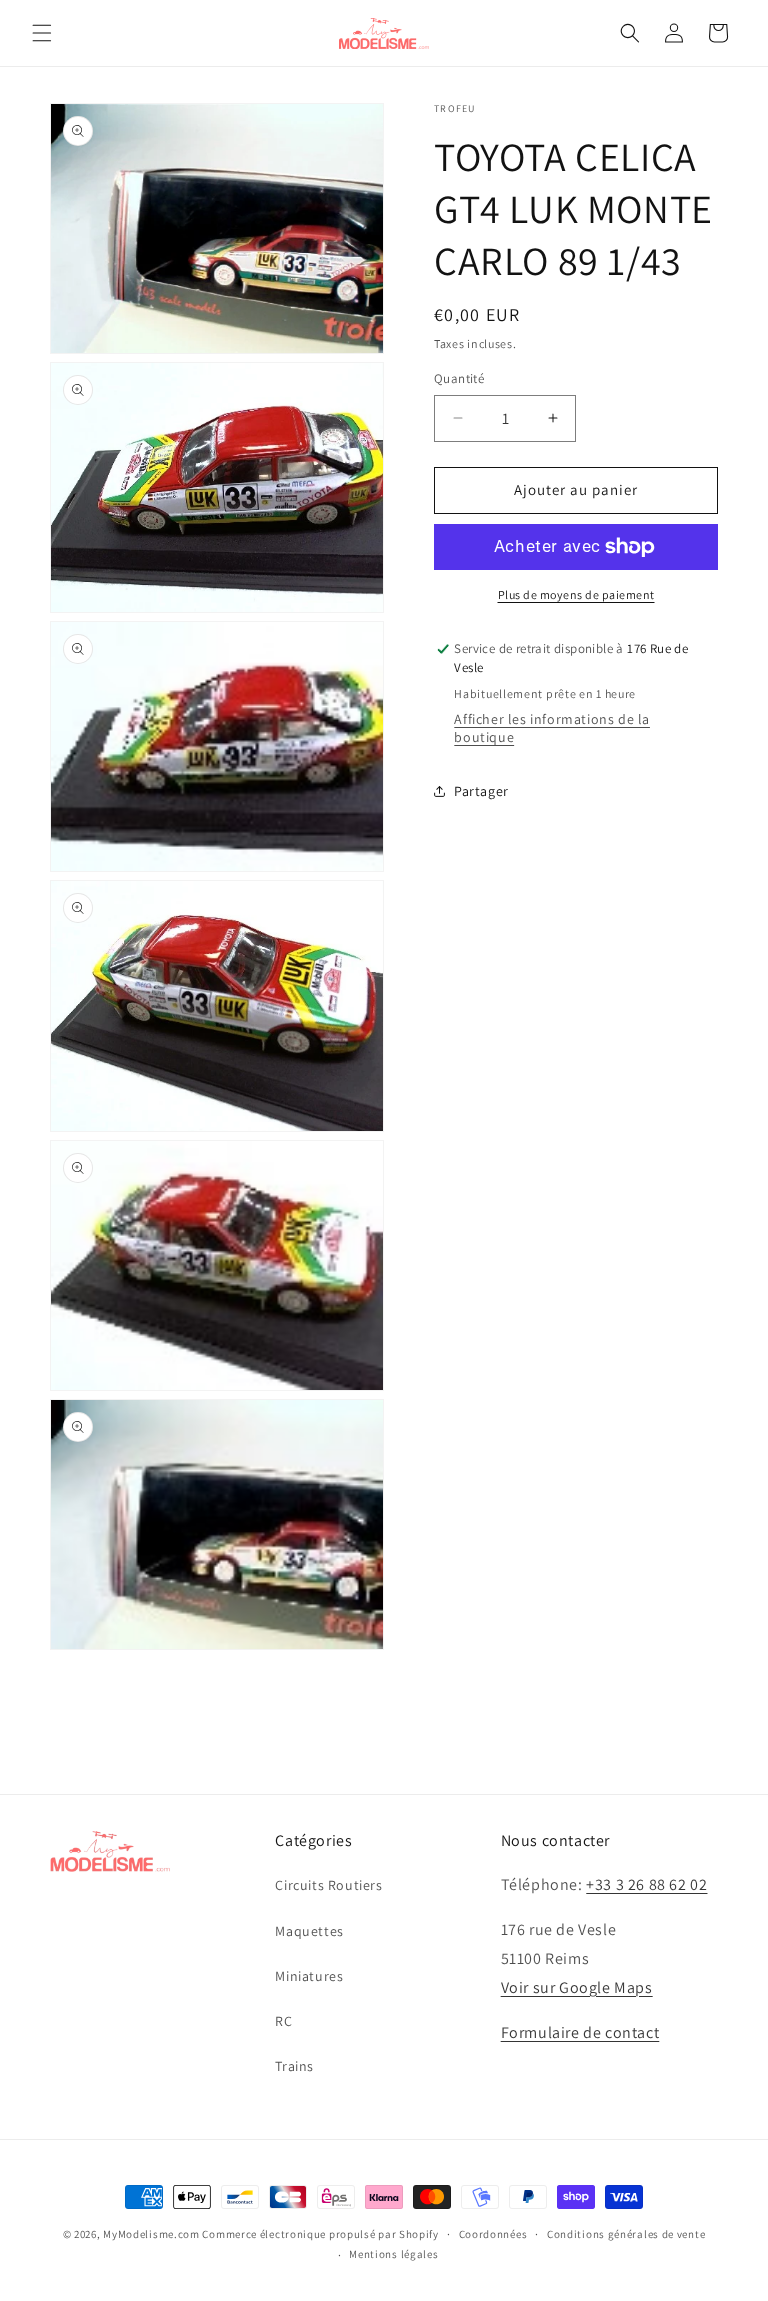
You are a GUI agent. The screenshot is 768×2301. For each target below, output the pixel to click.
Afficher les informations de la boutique (552, 728)
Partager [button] (481, 791)
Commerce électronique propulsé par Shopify (320, 2234)
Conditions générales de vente (626, 2234)
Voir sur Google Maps (577, 1987)
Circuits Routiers (328, 1885)
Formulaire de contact (580, 2032)
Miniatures (309, 1976)
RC (283, 2021)
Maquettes (309, 1931)
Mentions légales (393, 2254)
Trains (294, 2066)
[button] (42, 33)
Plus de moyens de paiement (576, 594)
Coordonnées (493, 2234)
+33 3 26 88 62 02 (646, 1884)
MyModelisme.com (151, 2234)
